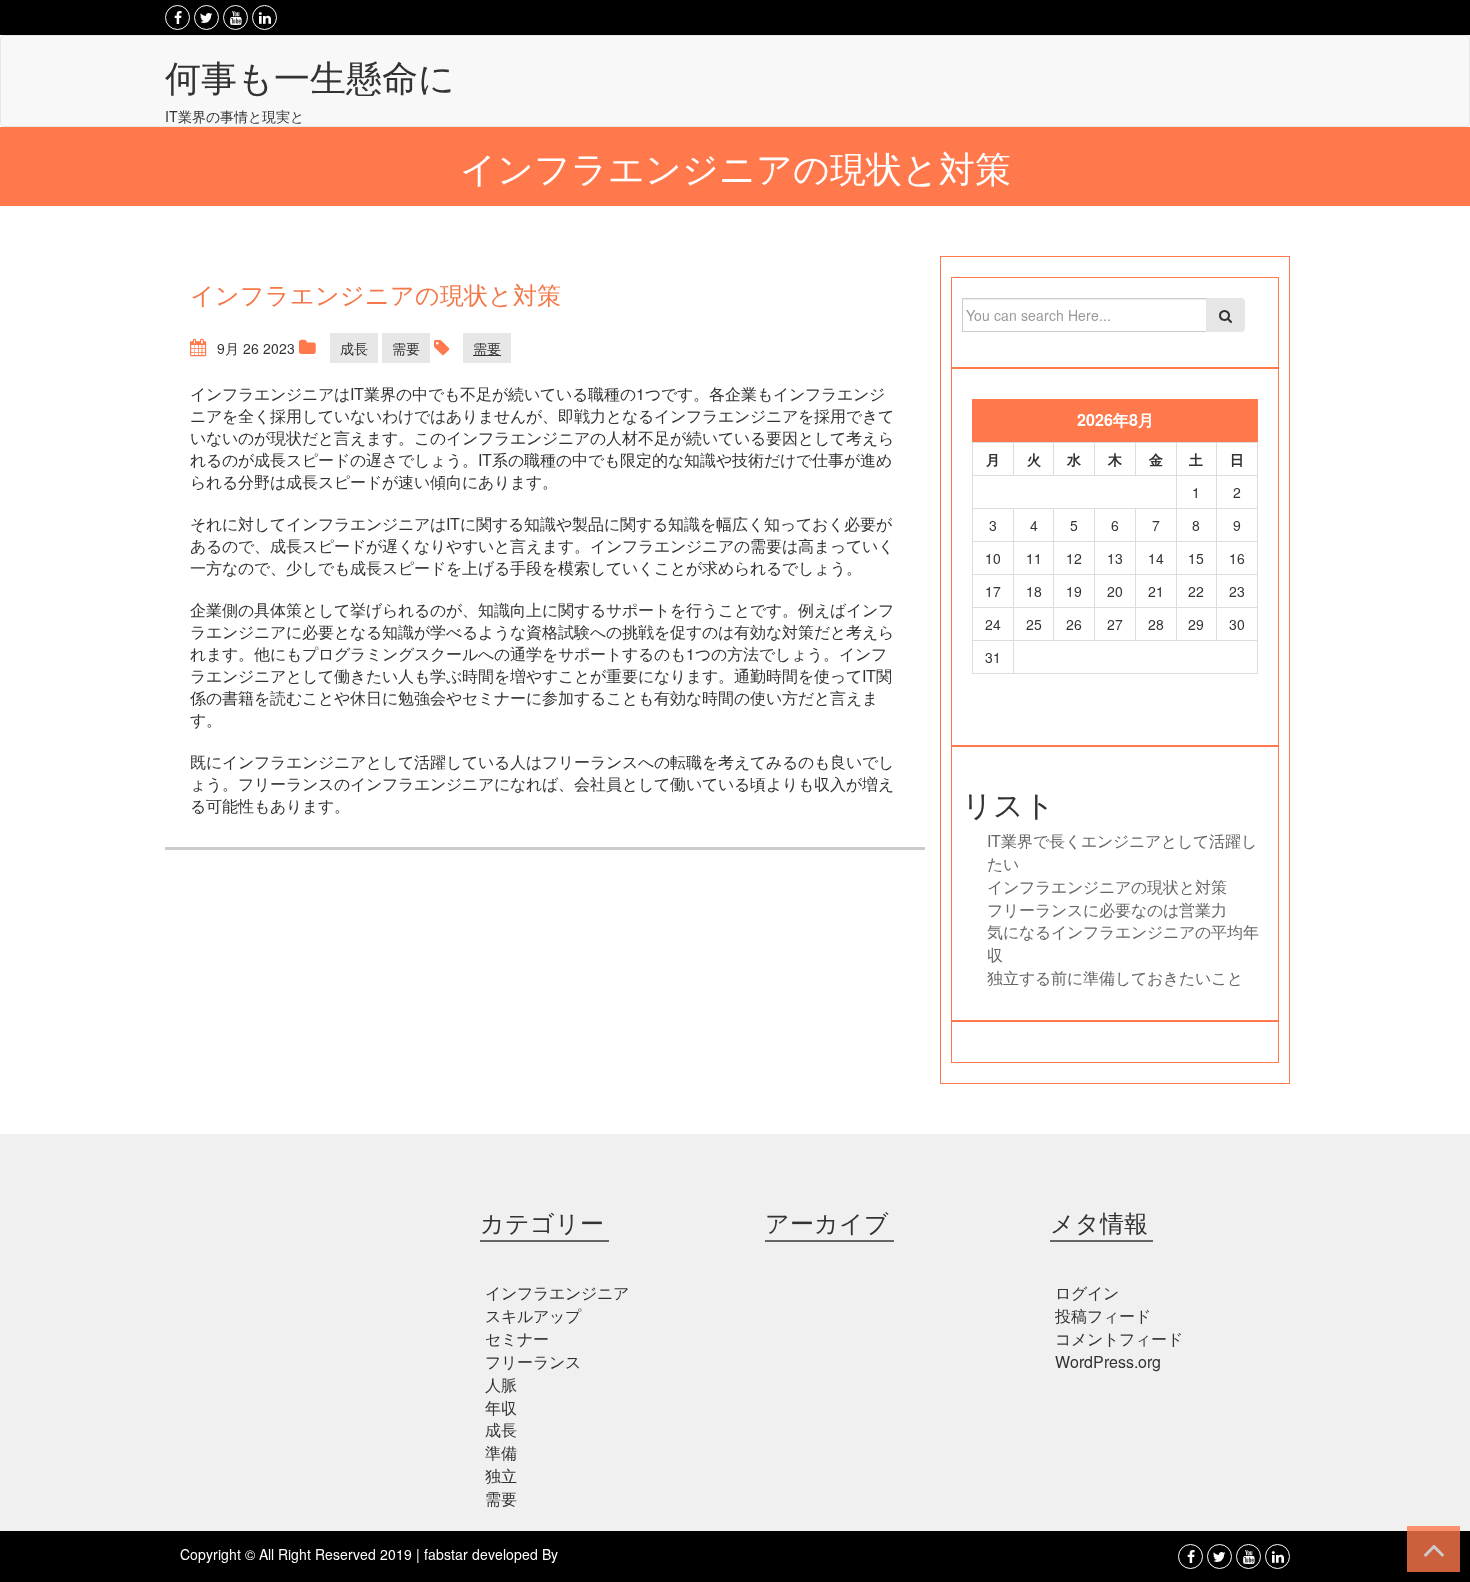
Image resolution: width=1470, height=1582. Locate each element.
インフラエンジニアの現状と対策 (1107, 886)
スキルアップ (533, 1315)
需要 (406, 348)
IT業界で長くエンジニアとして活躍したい (1122, 852)
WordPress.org (1108, 1361)
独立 (501, 1475)
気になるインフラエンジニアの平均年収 (1123, 943)
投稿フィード (1103, 1315)
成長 (354, 348)
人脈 (501, 1384)
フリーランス (533, 1361)
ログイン (1087, 1292)
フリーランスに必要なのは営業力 (1107, 909)
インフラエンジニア (557, 1292)
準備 (501, 1452)
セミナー (517, 1338)
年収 (501, 1407)
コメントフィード (1119, 1338)
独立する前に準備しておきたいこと (1115, 977)
